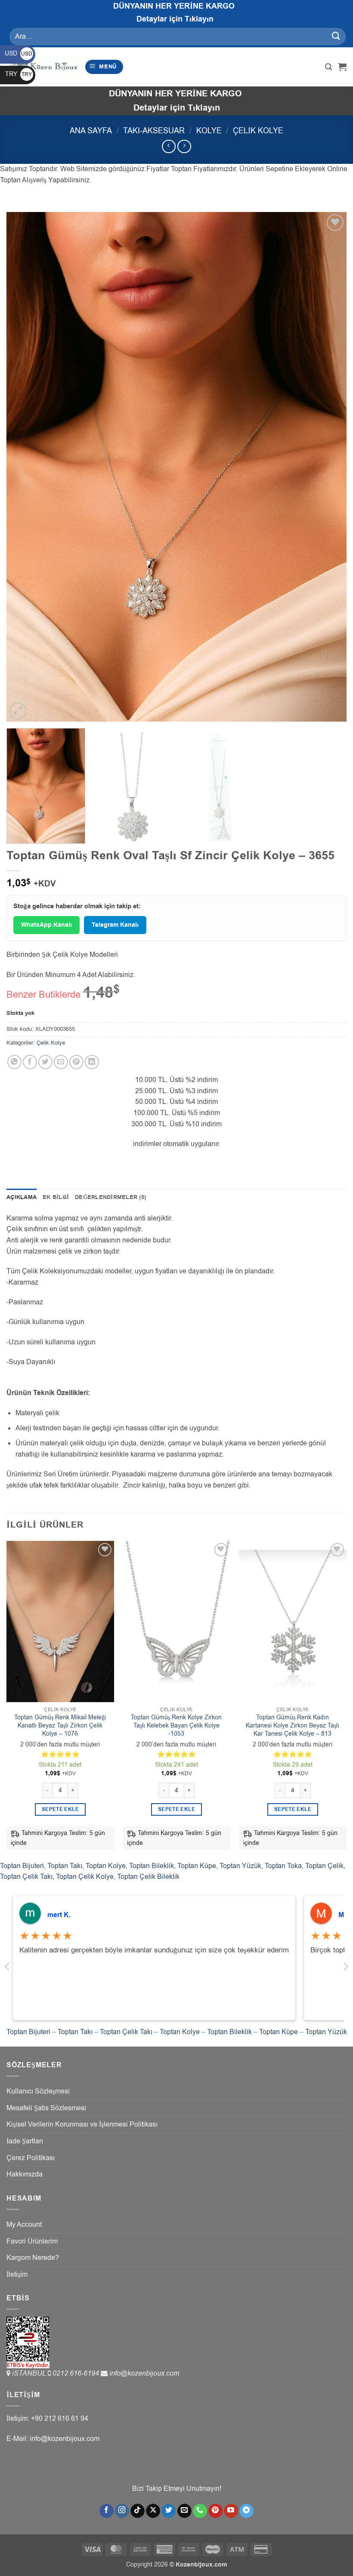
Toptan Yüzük (240, 1866)
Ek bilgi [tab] (56, 1197)
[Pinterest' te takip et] (215, 2511)
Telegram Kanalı (115, 925)
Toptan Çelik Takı (26, 1877)
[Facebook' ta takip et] (107, 2511)
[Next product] (169, 146)
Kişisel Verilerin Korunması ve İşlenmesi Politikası (82, 2124)
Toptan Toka (283, 1866)
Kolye (209, 131)
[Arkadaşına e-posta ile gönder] (61, 1062)
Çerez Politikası (31, 2158)
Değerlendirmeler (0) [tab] (110, 1197)
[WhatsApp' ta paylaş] (14, 1062)
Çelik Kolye (258, 131)
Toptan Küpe (197, 1866)
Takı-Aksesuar (154, 131)
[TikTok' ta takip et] (138, 2511)
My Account (24, 2225)
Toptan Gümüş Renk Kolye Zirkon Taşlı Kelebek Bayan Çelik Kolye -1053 (176, 1726)
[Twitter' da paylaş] (45, 1062)
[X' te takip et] (153, 2511)
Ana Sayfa (91, 131)
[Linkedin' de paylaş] (92, 1062)
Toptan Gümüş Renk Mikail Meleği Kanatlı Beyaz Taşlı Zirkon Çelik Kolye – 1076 (60, 1726)
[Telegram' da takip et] (246, 2511)
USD (19, 54)
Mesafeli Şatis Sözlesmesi (46, 2108)
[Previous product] (184, 146)
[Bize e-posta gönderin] (184, 2511)
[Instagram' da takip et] (122, 2511)
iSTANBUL (30, 2373)
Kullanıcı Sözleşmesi (38, 2091)
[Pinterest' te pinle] (76, 1062)
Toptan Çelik (324, 1866)
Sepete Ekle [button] (60, 1809)
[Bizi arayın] (200, 2511)
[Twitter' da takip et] (169, 2511)
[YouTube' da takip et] (231, 2511)
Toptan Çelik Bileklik (148, 1877)
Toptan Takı (65, 1866)
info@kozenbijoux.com (144, 2373)
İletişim (17, 2275)
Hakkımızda (25, 2174)
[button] (104, 67)
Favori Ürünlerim (32, 2241)
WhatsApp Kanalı (46, 925)
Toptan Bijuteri (22, 1866)
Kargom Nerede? (33, 2258)
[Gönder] (336, 36)
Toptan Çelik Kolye (85, 1877)
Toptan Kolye (106, 1866)
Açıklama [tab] (22, 1197)
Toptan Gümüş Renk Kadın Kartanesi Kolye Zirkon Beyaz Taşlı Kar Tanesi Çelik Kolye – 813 (293, 1726)
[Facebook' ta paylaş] (30, 1062)
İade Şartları (25, 2141)
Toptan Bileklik (152, 1866)
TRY (19, 74)
